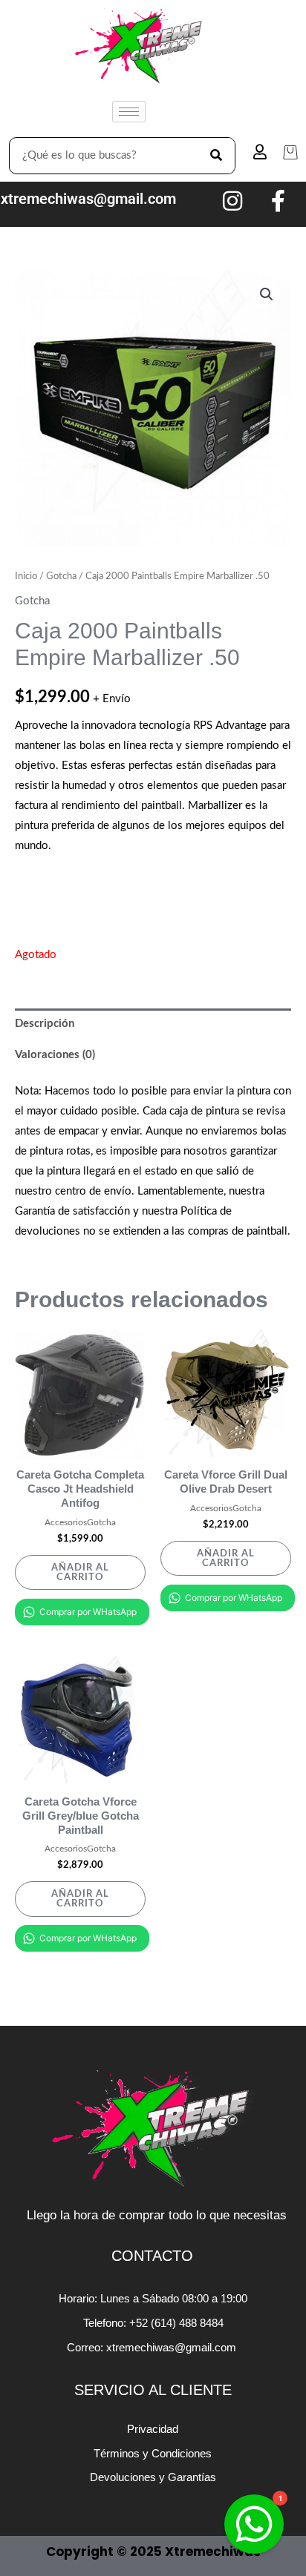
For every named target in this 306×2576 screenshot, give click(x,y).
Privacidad (153, 2429)
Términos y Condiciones (153, 2453)
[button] (267, 294)
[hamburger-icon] (129, 112)
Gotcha (61, 576)
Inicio (26, 576)
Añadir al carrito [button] (80, 1572)
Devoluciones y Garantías (153, 2477)
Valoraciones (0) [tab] (55, 1055)
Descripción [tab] (45, 1024)
